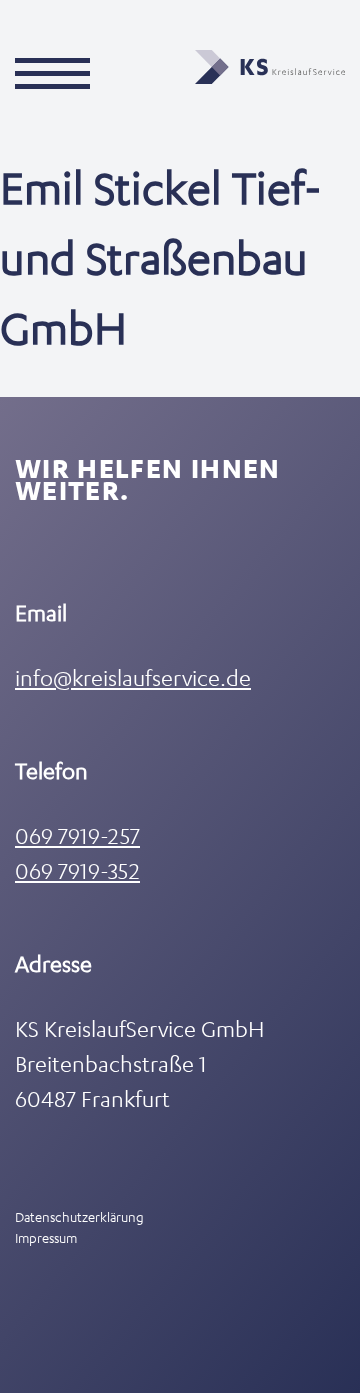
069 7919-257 (77, 835)
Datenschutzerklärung (79, 1216)
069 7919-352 (77, 870)
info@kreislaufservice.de (133, 677)
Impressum (46, 1237)
